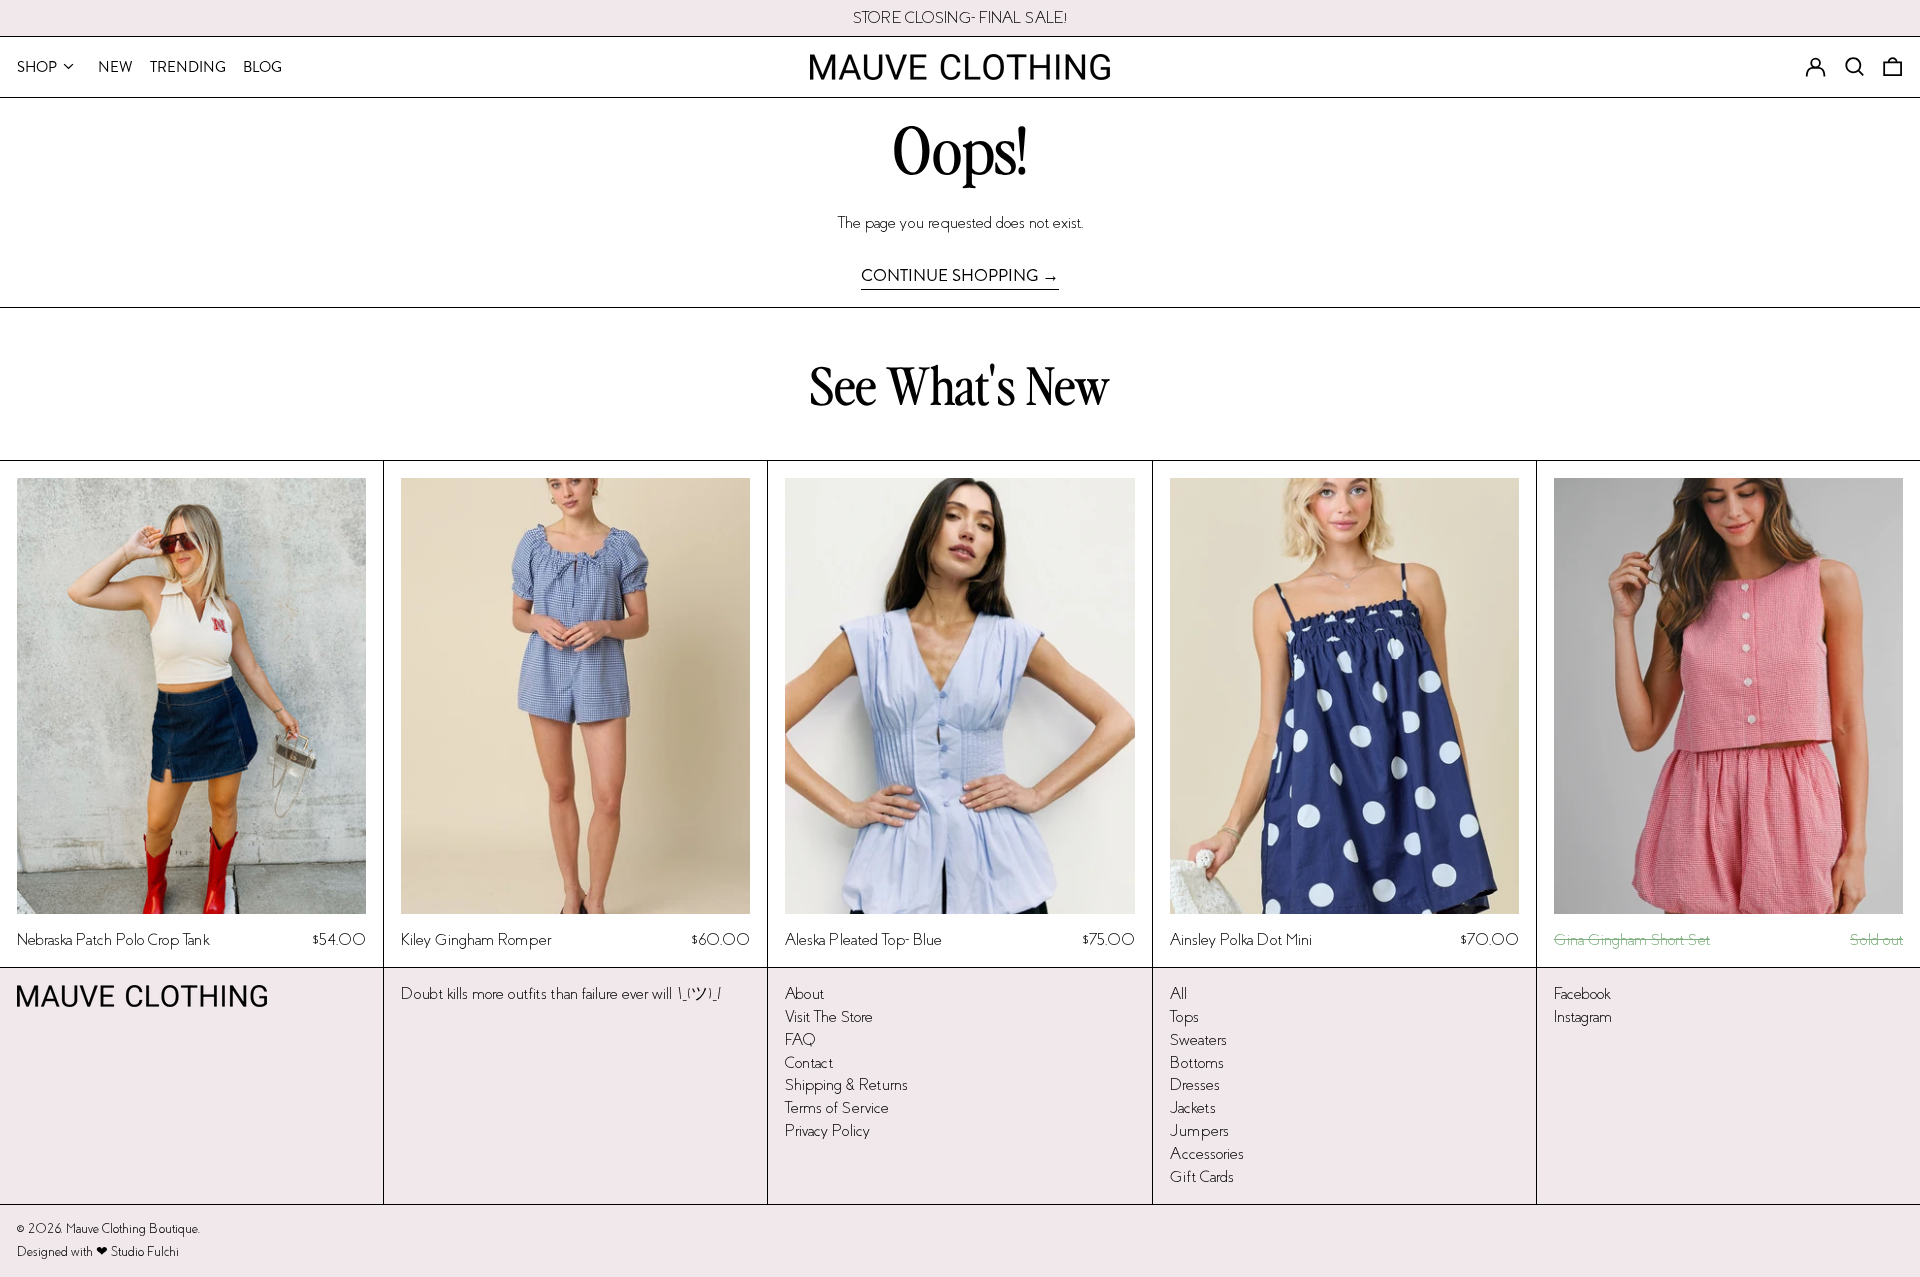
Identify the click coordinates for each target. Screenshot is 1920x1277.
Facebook (1582, 993)
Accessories (1207, 1153)
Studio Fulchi (145, 1252)
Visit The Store (829, 1016)
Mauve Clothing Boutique (132, 1229)
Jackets (1193, 1107)
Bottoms (1197, 1062)
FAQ (800, 1039)
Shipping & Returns (846, 1084)
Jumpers (1199, 1130)
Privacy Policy (827, 1130)
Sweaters (1198, 1039)
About (804, 993)
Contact (809, 1062)
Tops (1184, 1016)
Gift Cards (1202, 1176)
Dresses (1195, 1084)
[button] (1892, 66)
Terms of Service (837, 1107)
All (1178, 993)
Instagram (1583, 1016)
